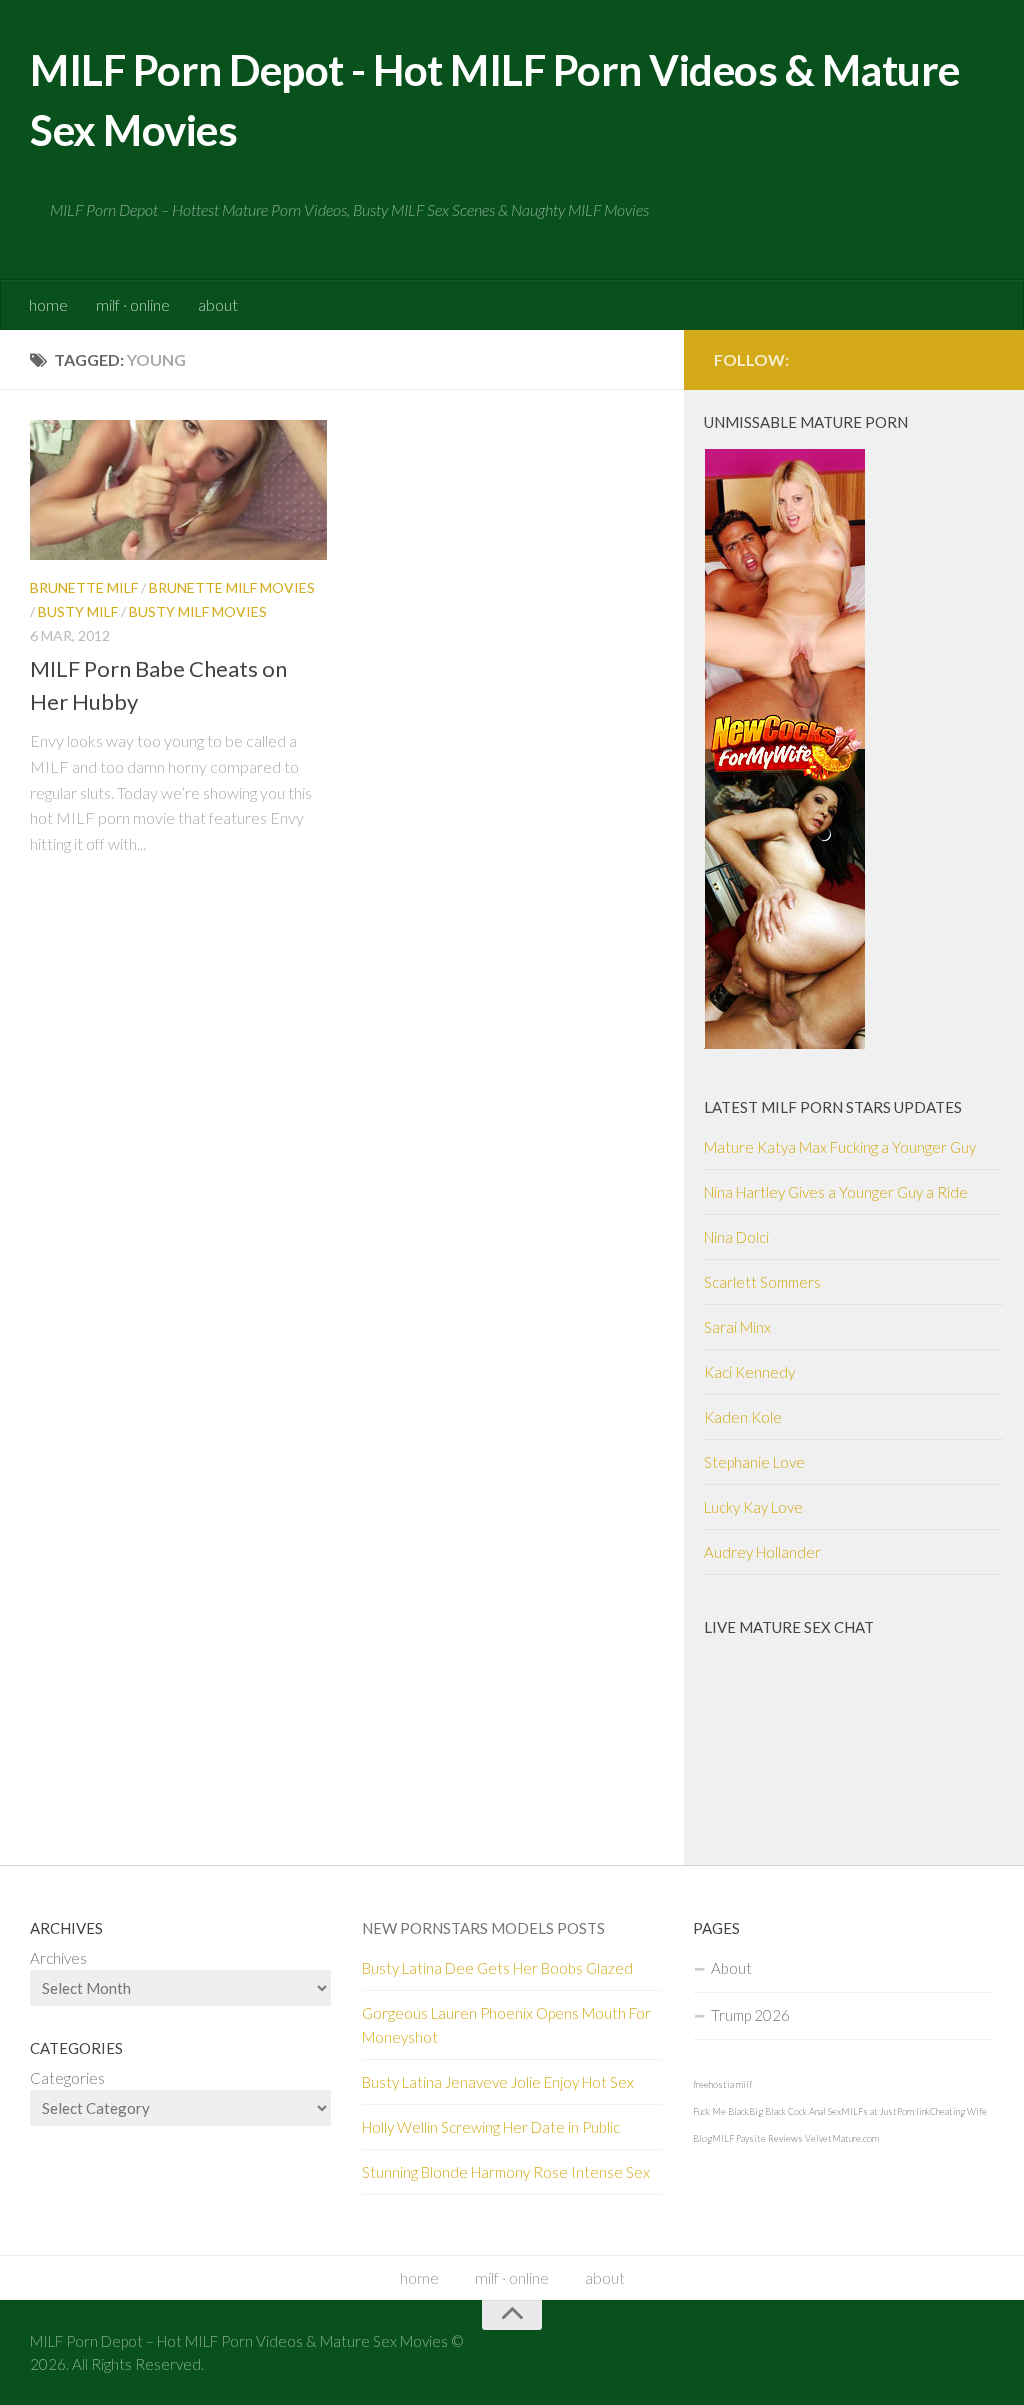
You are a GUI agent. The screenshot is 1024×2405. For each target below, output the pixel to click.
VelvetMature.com (842, 2138)
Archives (58, 1958)
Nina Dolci (736, 1237)
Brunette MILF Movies (232, 587)
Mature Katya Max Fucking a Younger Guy (840, 1147)
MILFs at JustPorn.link (885, 2111)
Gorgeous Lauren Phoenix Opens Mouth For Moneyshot (506, 2025)
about (218, 304)
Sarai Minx (737, 1327)
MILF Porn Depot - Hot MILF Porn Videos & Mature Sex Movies (495, 100)
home (48, 304)
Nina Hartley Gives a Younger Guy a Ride (836, 1192)
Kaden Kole (743, 1417)
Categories (67, 2078)
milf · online (133, 304)
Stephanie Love (754, 1462)
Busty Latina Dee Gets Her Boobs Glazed (497, 1968)
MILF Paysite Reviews (757, 2138)
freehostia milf (722, 2084)
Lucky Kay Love (753, 1507)
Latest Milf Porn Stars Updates (833, 1107)
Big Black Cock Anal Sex (795, 2111)
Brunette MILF (84, 587)
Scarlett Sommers (762, 1282)
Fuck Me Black (721, 2111)
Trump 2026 (750, 2015)
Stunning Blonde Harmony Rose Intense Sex (506, 2172)
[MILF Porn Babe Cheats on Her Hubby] (178, 490)
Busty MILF (78, 611)
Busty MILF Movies (198, 611)
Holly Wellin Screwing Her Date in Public (491, 2127)
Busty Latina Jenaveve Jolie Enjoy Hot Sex (498, 2082)
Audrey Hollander (762, 1552)
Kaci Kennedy (749, 1372)
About (731, 1968)
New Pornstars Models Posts (483, 1928)
